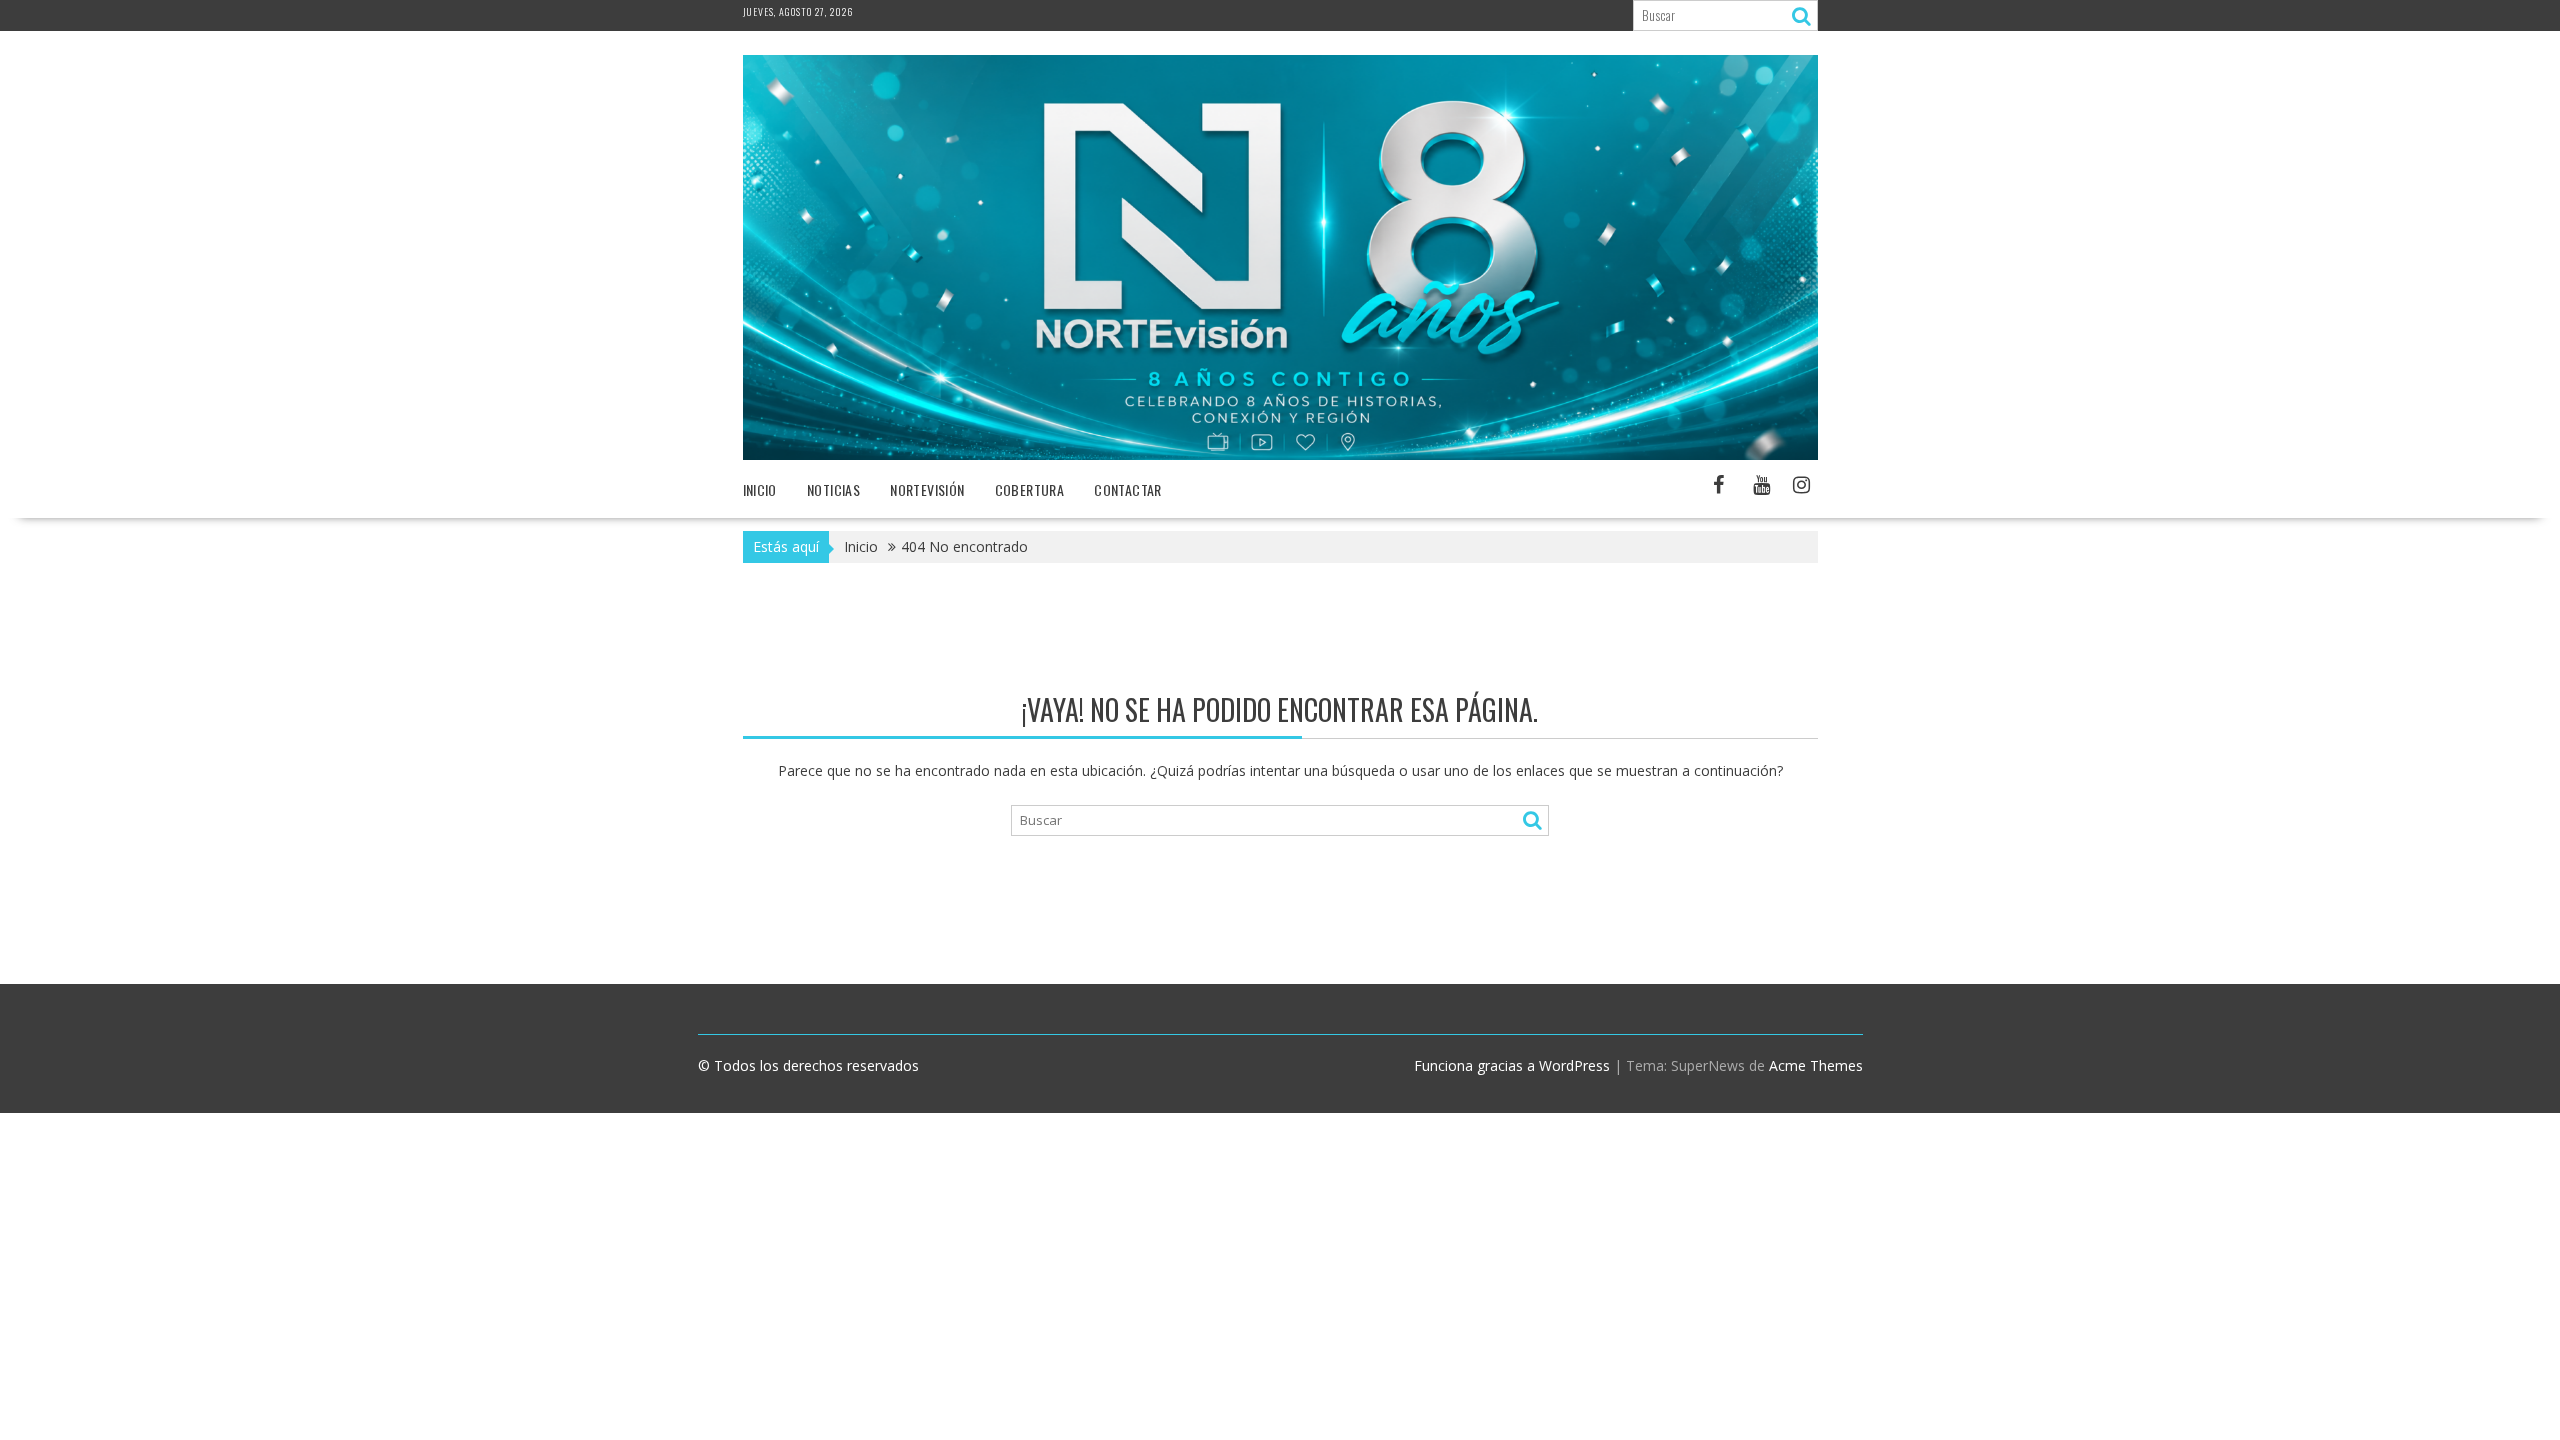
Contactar (1128, 489)
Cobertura (1030, 489)
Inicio (760, 489)
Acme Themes (1816, 1065)
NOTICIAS (833, 489)
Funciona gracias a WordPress (1512, 1065)
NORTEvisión (927, 489)
